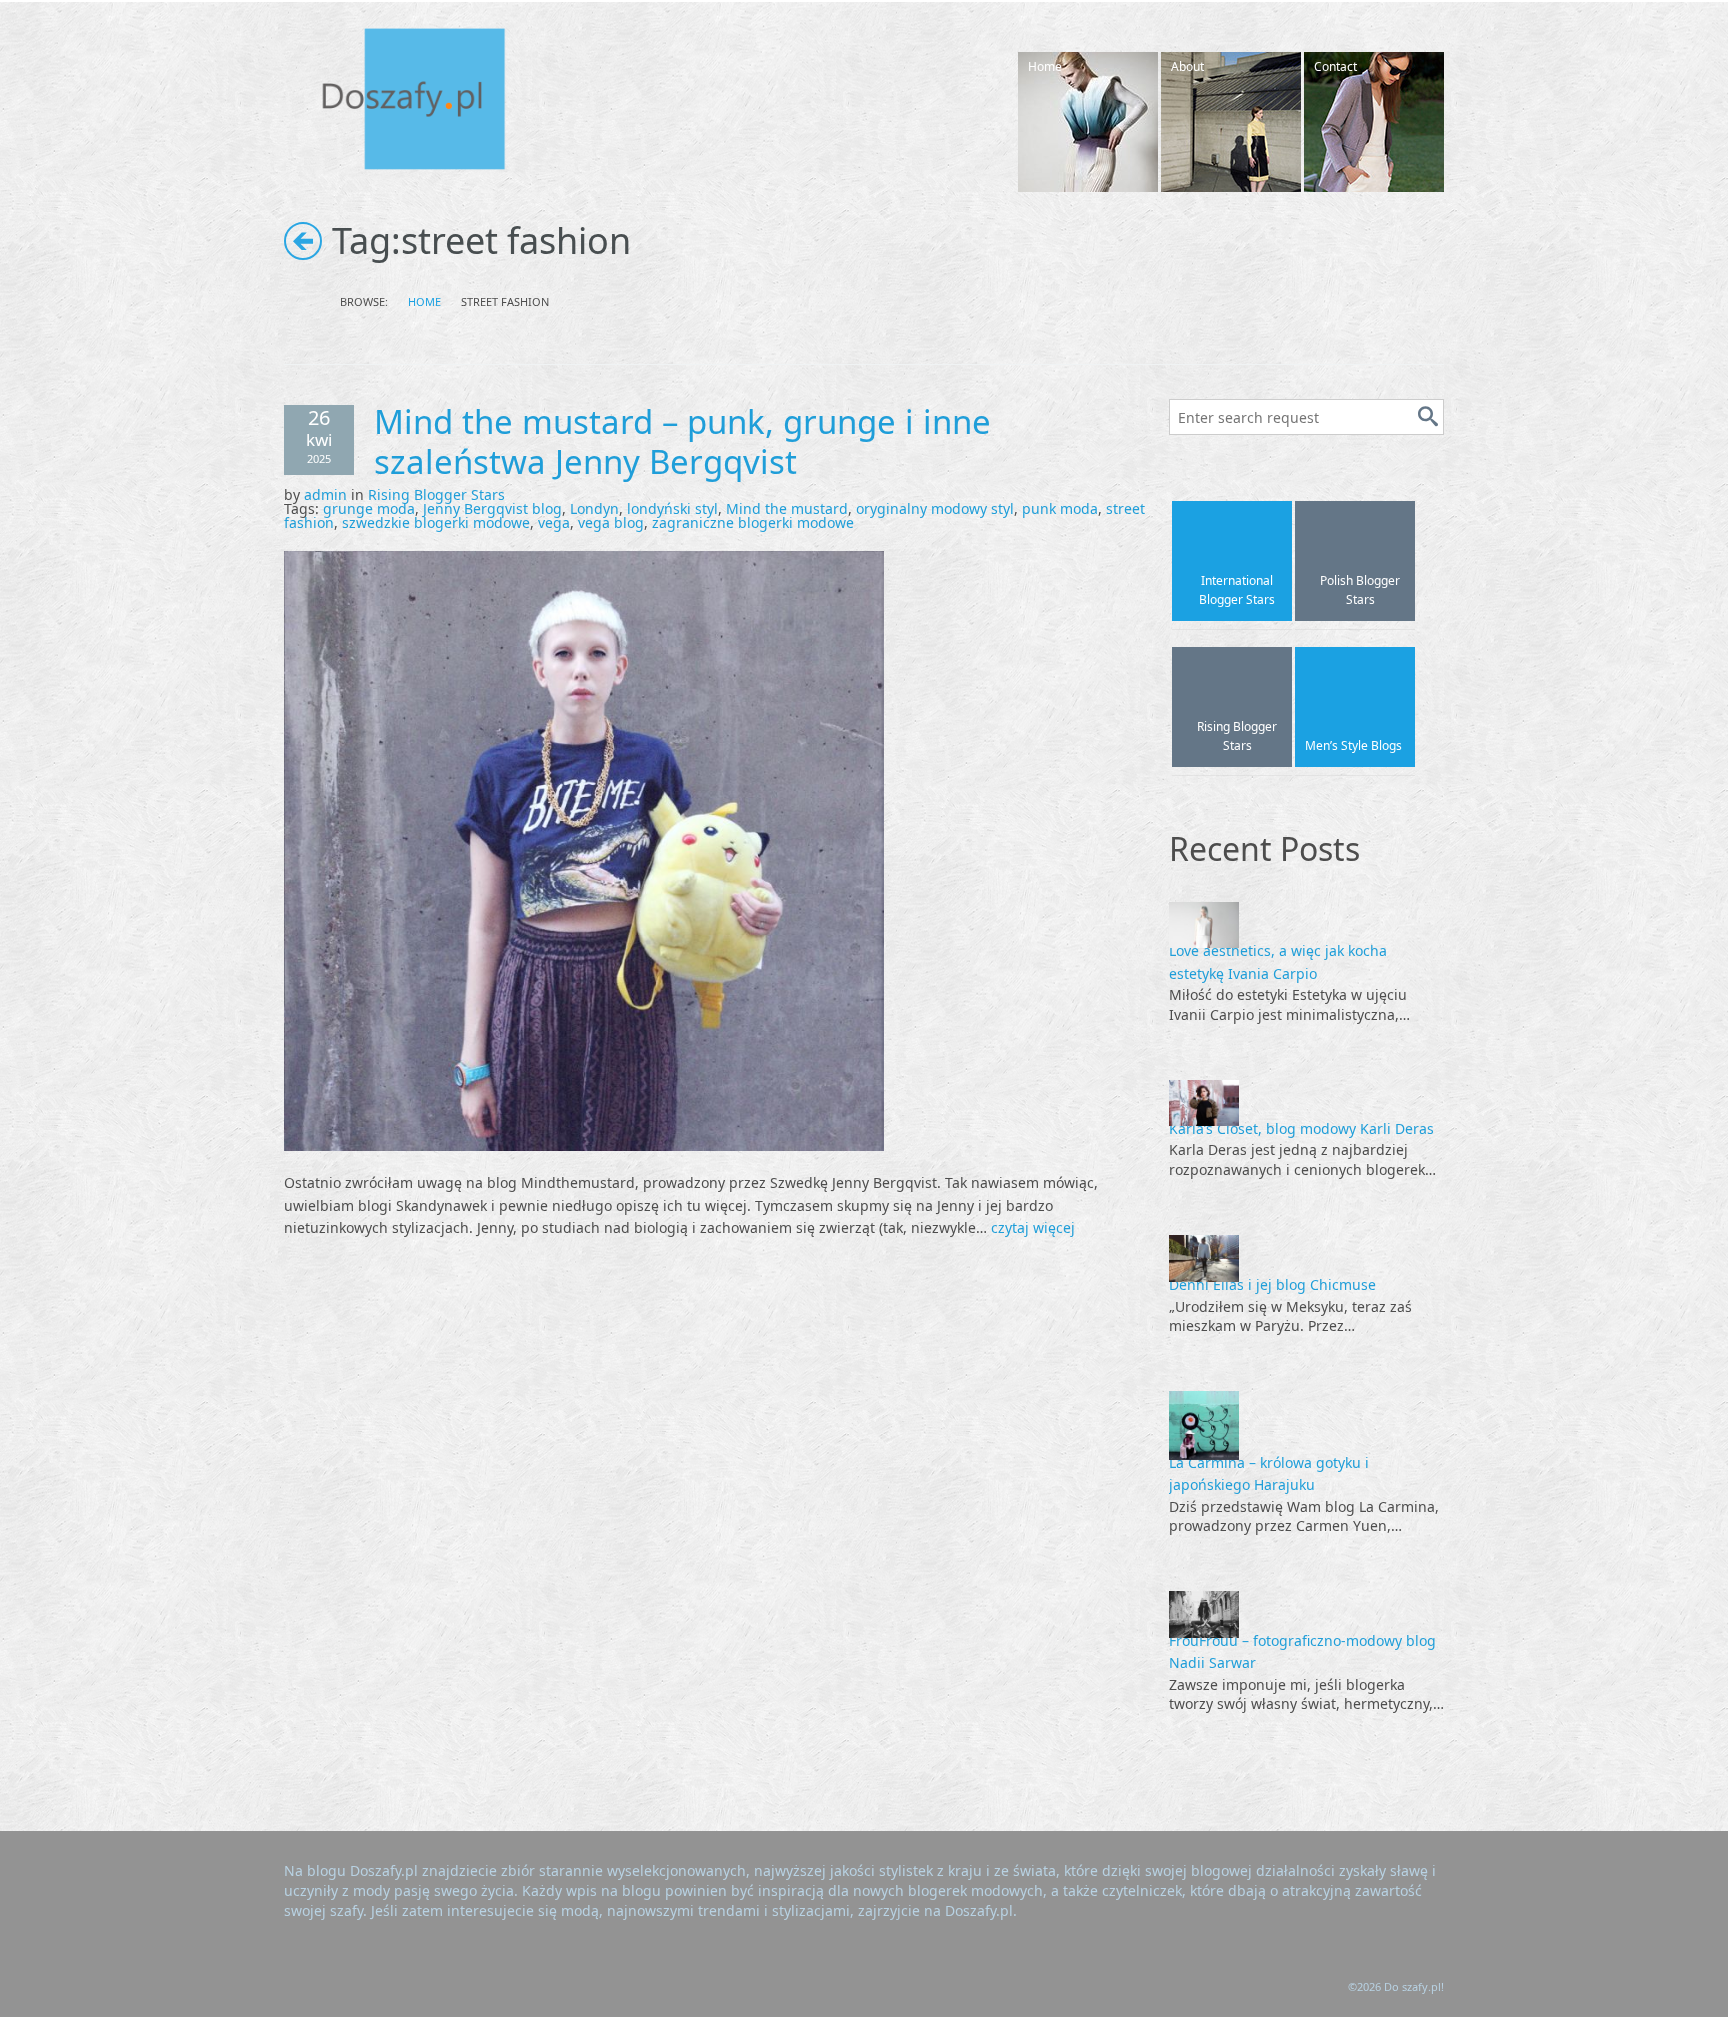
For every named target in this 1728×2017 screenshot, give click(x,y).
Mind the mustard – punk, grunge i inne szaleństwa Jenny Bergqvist (682, 441)
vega (554, 522)
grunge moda (369, 508)
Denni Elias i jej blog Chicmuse (1272, 1284)
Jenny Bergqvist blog (492, 508)
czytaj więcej (1033, 1227)
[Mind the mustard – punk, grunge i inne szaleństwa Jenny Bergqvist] (584, 849)
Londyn (594, 508)
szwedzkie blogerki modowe (436, 522)
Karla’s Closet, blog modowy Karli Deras (1301, 1128)
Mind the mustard (787, 508)
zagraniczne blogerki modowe (753, 522)
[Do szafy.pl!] (434, 102)
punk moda (1060, 508)
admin (325, 494)
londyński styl (672, 508)
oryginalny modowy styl (935, 508)
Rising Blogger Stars (436, 494)
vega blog (611, 522)
